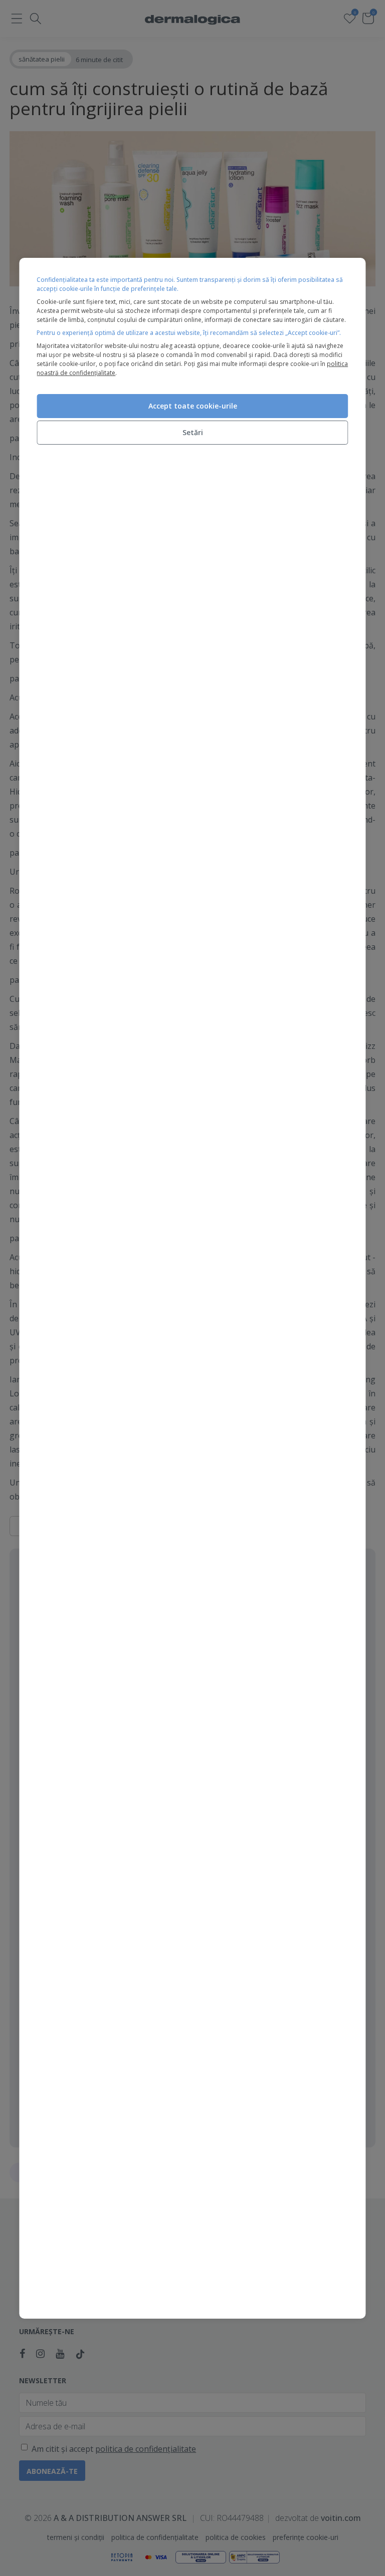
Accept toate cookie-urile (193, 406)
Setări (193, 432)
